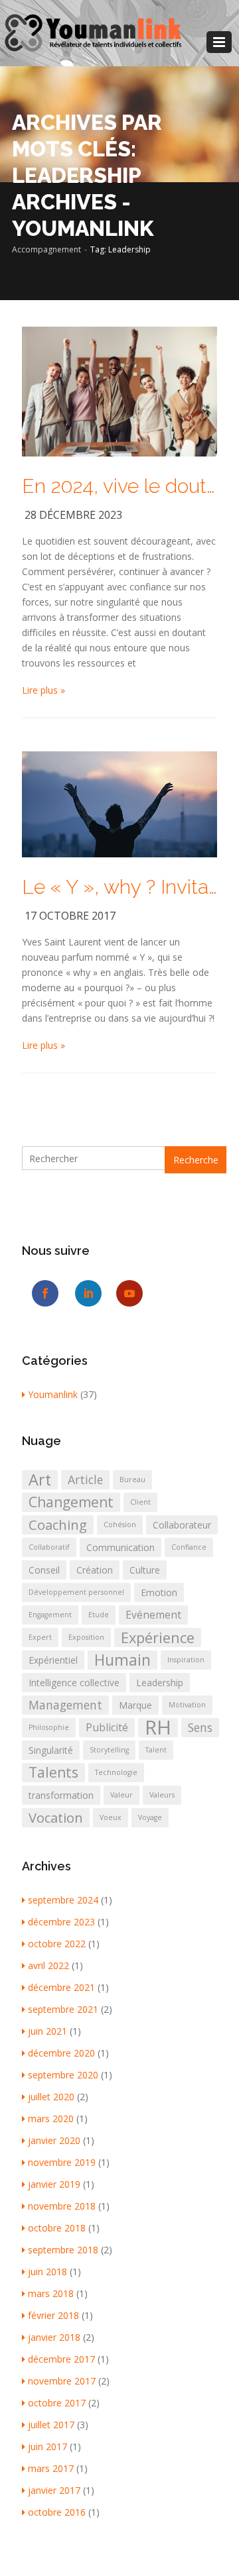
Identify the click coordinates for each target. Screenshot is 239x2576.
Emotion (159, 1592)
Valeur (121, 1795)
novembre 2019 (62, 2162)
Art (40, 1480)
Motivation (187, 1705)
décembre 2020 (61, 2053)
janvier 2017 (54, 2490)
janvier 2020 (54, 2140)
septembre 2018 (63, 2250)
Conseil (44, 1570)
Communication (120, 1547)
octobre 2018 (57, 2228)
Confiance (189, 1547)
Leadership (160, 1683)
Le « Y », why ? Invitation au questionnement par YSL (119, 887)
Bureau (132, 1479)
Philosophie (49, 1727)
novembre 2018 (62, 2206)
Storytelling (109, 1750)
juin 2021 (47, 2031)
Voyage (150, 1817)
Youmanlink (53, 1394)
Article (85, 1479)
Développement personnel (76, 1592)
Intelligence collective (74, 1683)
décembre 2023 (61, 1922)
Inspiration (186, 1660)
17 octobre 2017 (70, 916)
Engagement (50, 1615)
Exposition (86, 1637)
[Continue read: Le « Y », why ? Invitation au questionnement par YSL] (119, 803)
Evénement (153, 1615)
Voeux (111, 1817)
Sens (200, 1727)
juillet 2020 (51, 2097)
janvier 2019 (54, 2184)
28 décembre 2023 (73, 515)
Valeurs (162, 1795)
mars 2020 (51, 2119)
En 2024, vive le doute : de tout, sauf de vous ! (119, 486)
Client (140, 1502)
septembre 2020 (63, 2075)
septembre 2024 (63, 1900)
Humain (122, 1660)
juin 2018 (47, 2272)
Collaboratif (49, 1547)
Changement (71, 1502)
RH (158, 1728)
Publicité (107, 1727)
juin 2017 (47, 2446)
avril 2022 (48, 1965)
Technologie (116, 1772)
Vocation (56, 1817)
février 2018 (53, 2315)
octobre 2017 (57, 2403)
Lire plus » (43, 690)
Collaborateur (182, 1525)
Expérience (158, 1637)
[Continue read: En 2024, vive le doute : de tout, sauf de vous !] (119, 391)
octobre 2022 (57, 1944)
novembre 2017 (62, 2381)
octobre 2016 (57, 2512)
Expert (40, 1637)
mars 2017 (51, 2468)
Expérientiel (53, 1660)
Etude (99, 1615)
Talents (53, 1772)
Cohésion (120, 1525)
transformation (61, 1795)
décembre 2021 (61, 1987)
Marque (135, 1705)
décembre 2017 (61, 2359)
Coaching (58, 1525)
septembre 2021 (63, 2009)
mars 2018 (51, 2293)
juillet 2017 (51, 2425)
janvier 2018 (54, 2337)
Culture (145, 1570)
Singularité (51, 1750)
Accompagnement (46, 249)
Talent (156, 1750)
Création (95, 1570)
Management (65, 1705)
